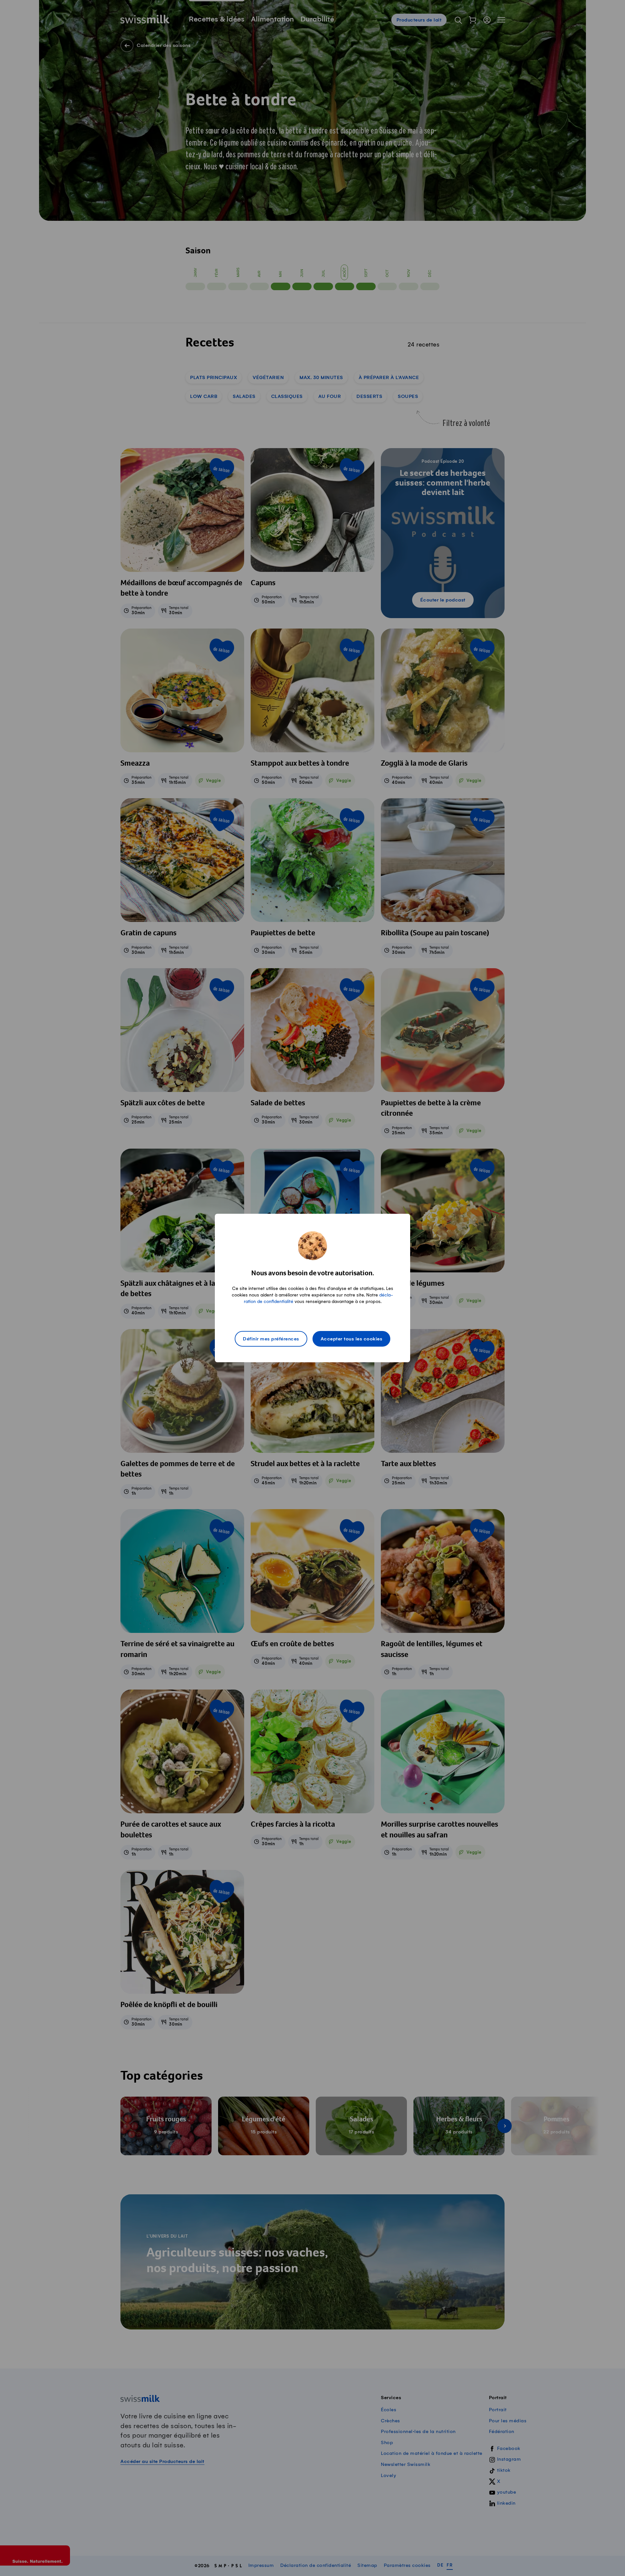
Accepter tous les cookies (352, 1339)
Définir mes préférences (271, 1339)
